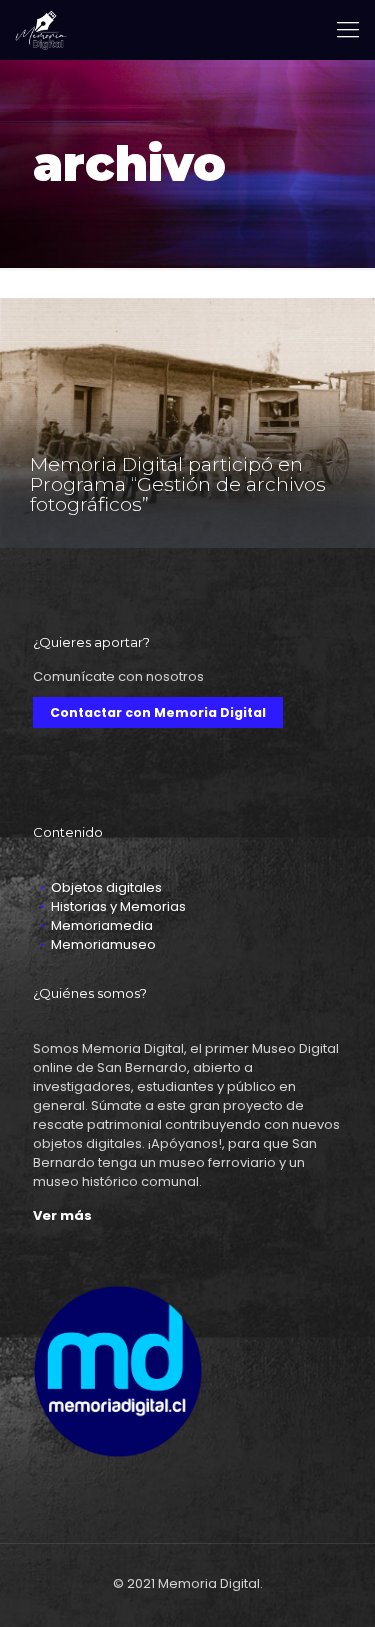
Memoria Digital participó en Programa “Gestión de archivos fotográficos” (178, 484)
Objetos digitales (106, 887)
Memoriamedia (102, 925)
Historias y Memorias (118, 906)
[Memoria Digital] (41, 30)
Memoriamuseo (103, 944)
